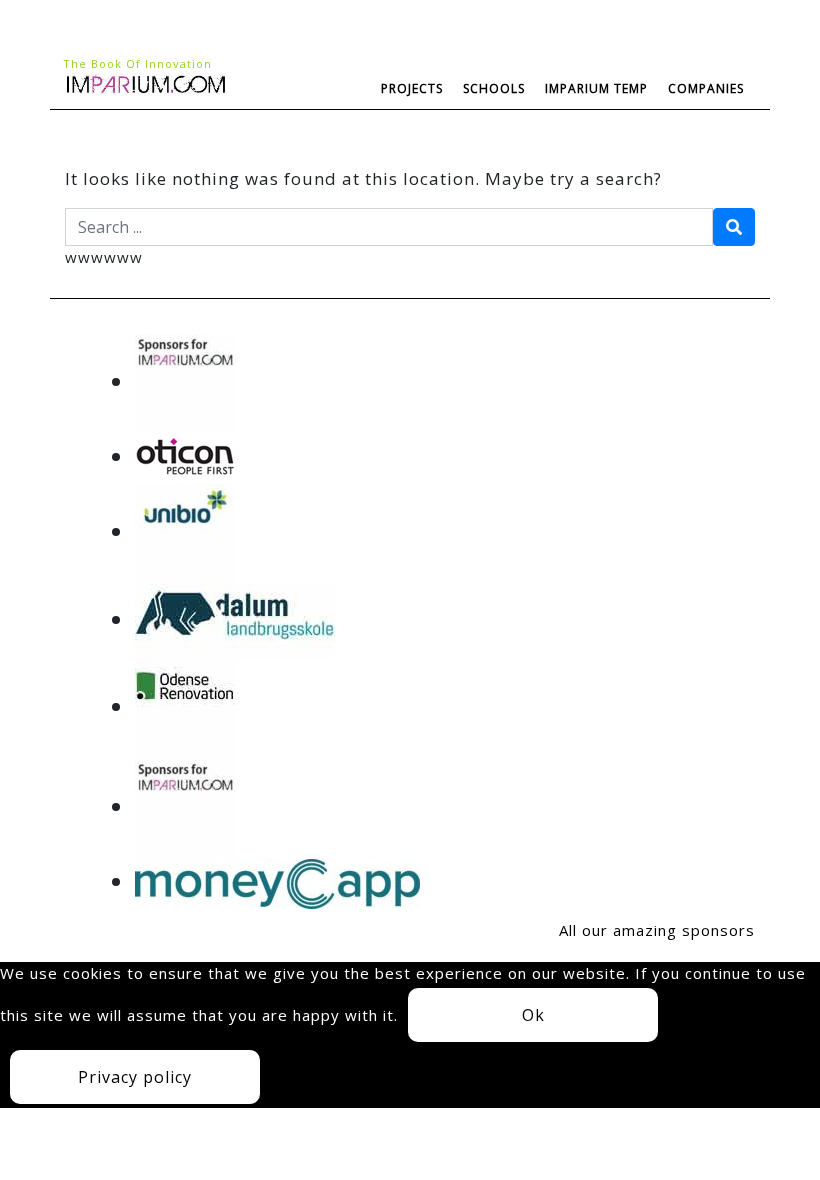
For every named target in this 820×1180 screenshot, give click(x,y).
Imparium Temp (596, 88)
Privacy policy (135, 1077)
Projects (412, 88)
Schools (494, 88)
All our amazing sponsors (657, 930)
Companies (706, 88)
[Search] (734, 227)
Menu (127, 132)
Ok (533, 1015)
